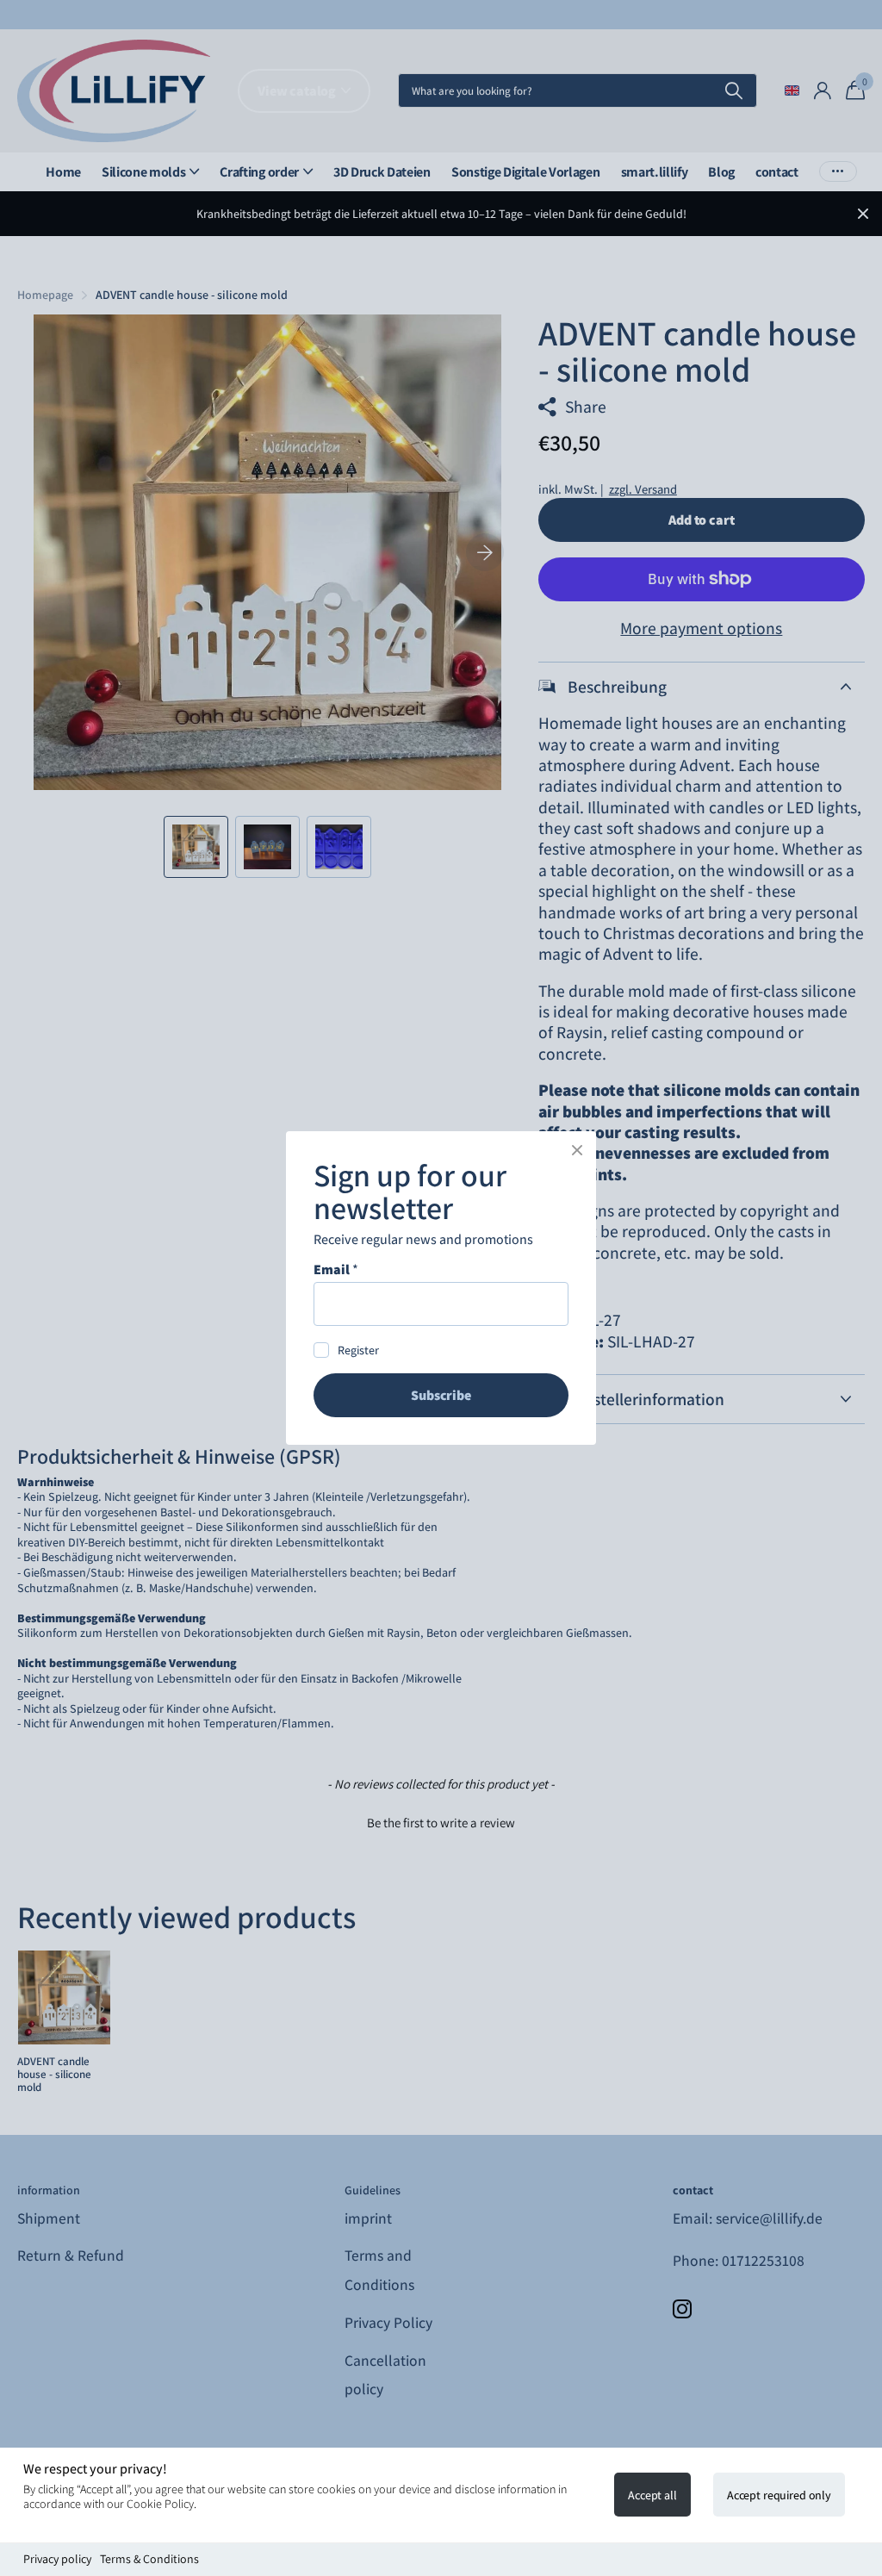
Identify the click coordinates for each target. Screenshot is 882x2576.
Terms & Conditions (149, 2559)
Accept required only (779, 2495)
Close (577, 1150)
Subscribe (441, 1395)
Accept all (652, 2495)
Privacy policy (57, 2559)
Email (336, 1270)
